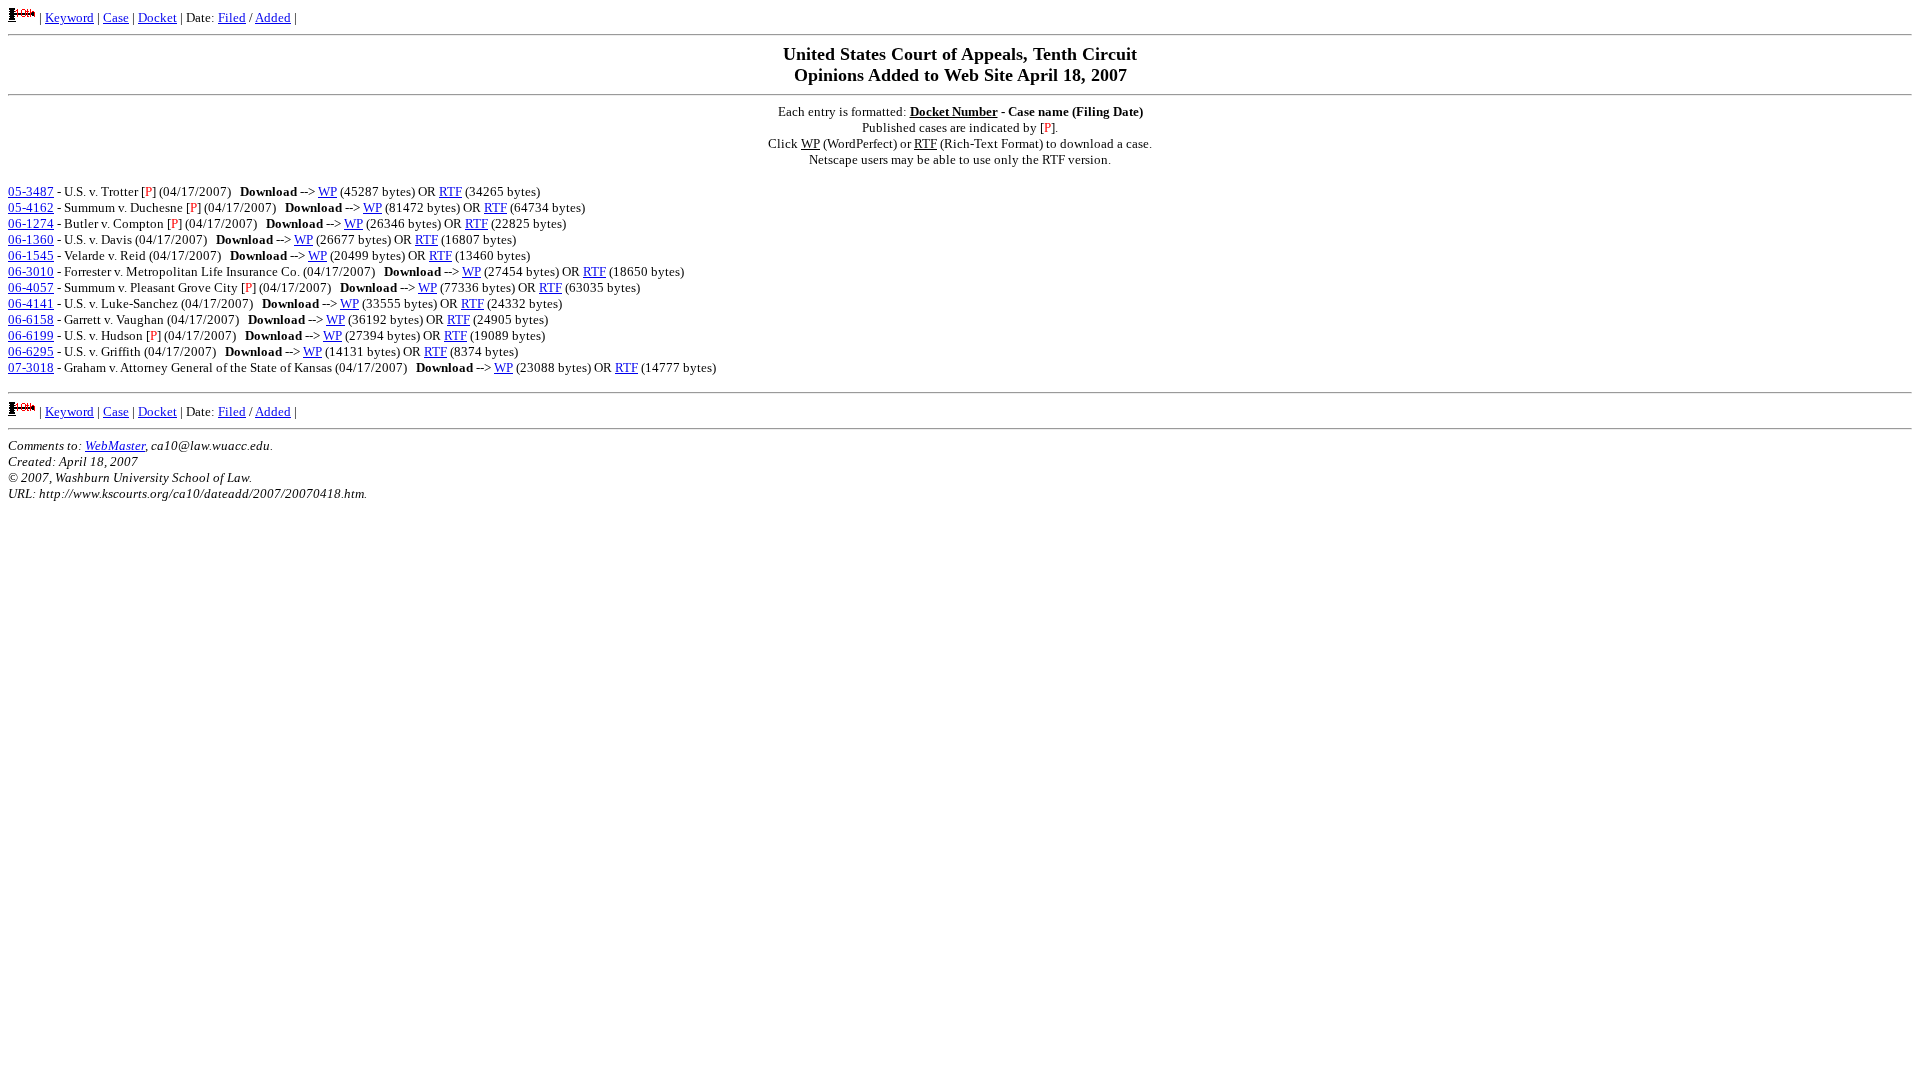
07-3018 (31, 367)
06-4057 (31, 287)
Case (116, 17)
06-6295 (31, 351)
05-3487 (31, 191)
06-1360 (31, 239)
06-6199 (31, 335)
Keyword (69, 17)
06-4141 (31, 303)
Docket (157, 17)
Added (273, 17)
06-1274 (31, 223)
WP (327, 191)
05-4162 (31, 207)
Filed (232, 17)
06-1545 (31, 255)
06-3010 (31, 271)
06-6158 (31, 319)
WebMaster (115, 445)
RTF (450, 191)
